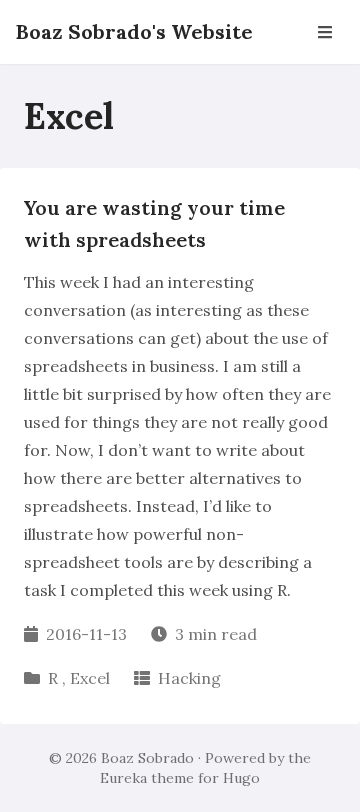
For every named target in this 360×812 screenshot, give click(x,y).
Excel (90, 678)
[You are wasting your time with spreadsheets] (180, 446)
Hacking (189, 678)
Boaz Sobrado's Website (134, 31)
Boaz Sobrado (147, 758)
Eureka (123, 778)
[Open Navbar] (325, 32)
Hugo (241, 778)
